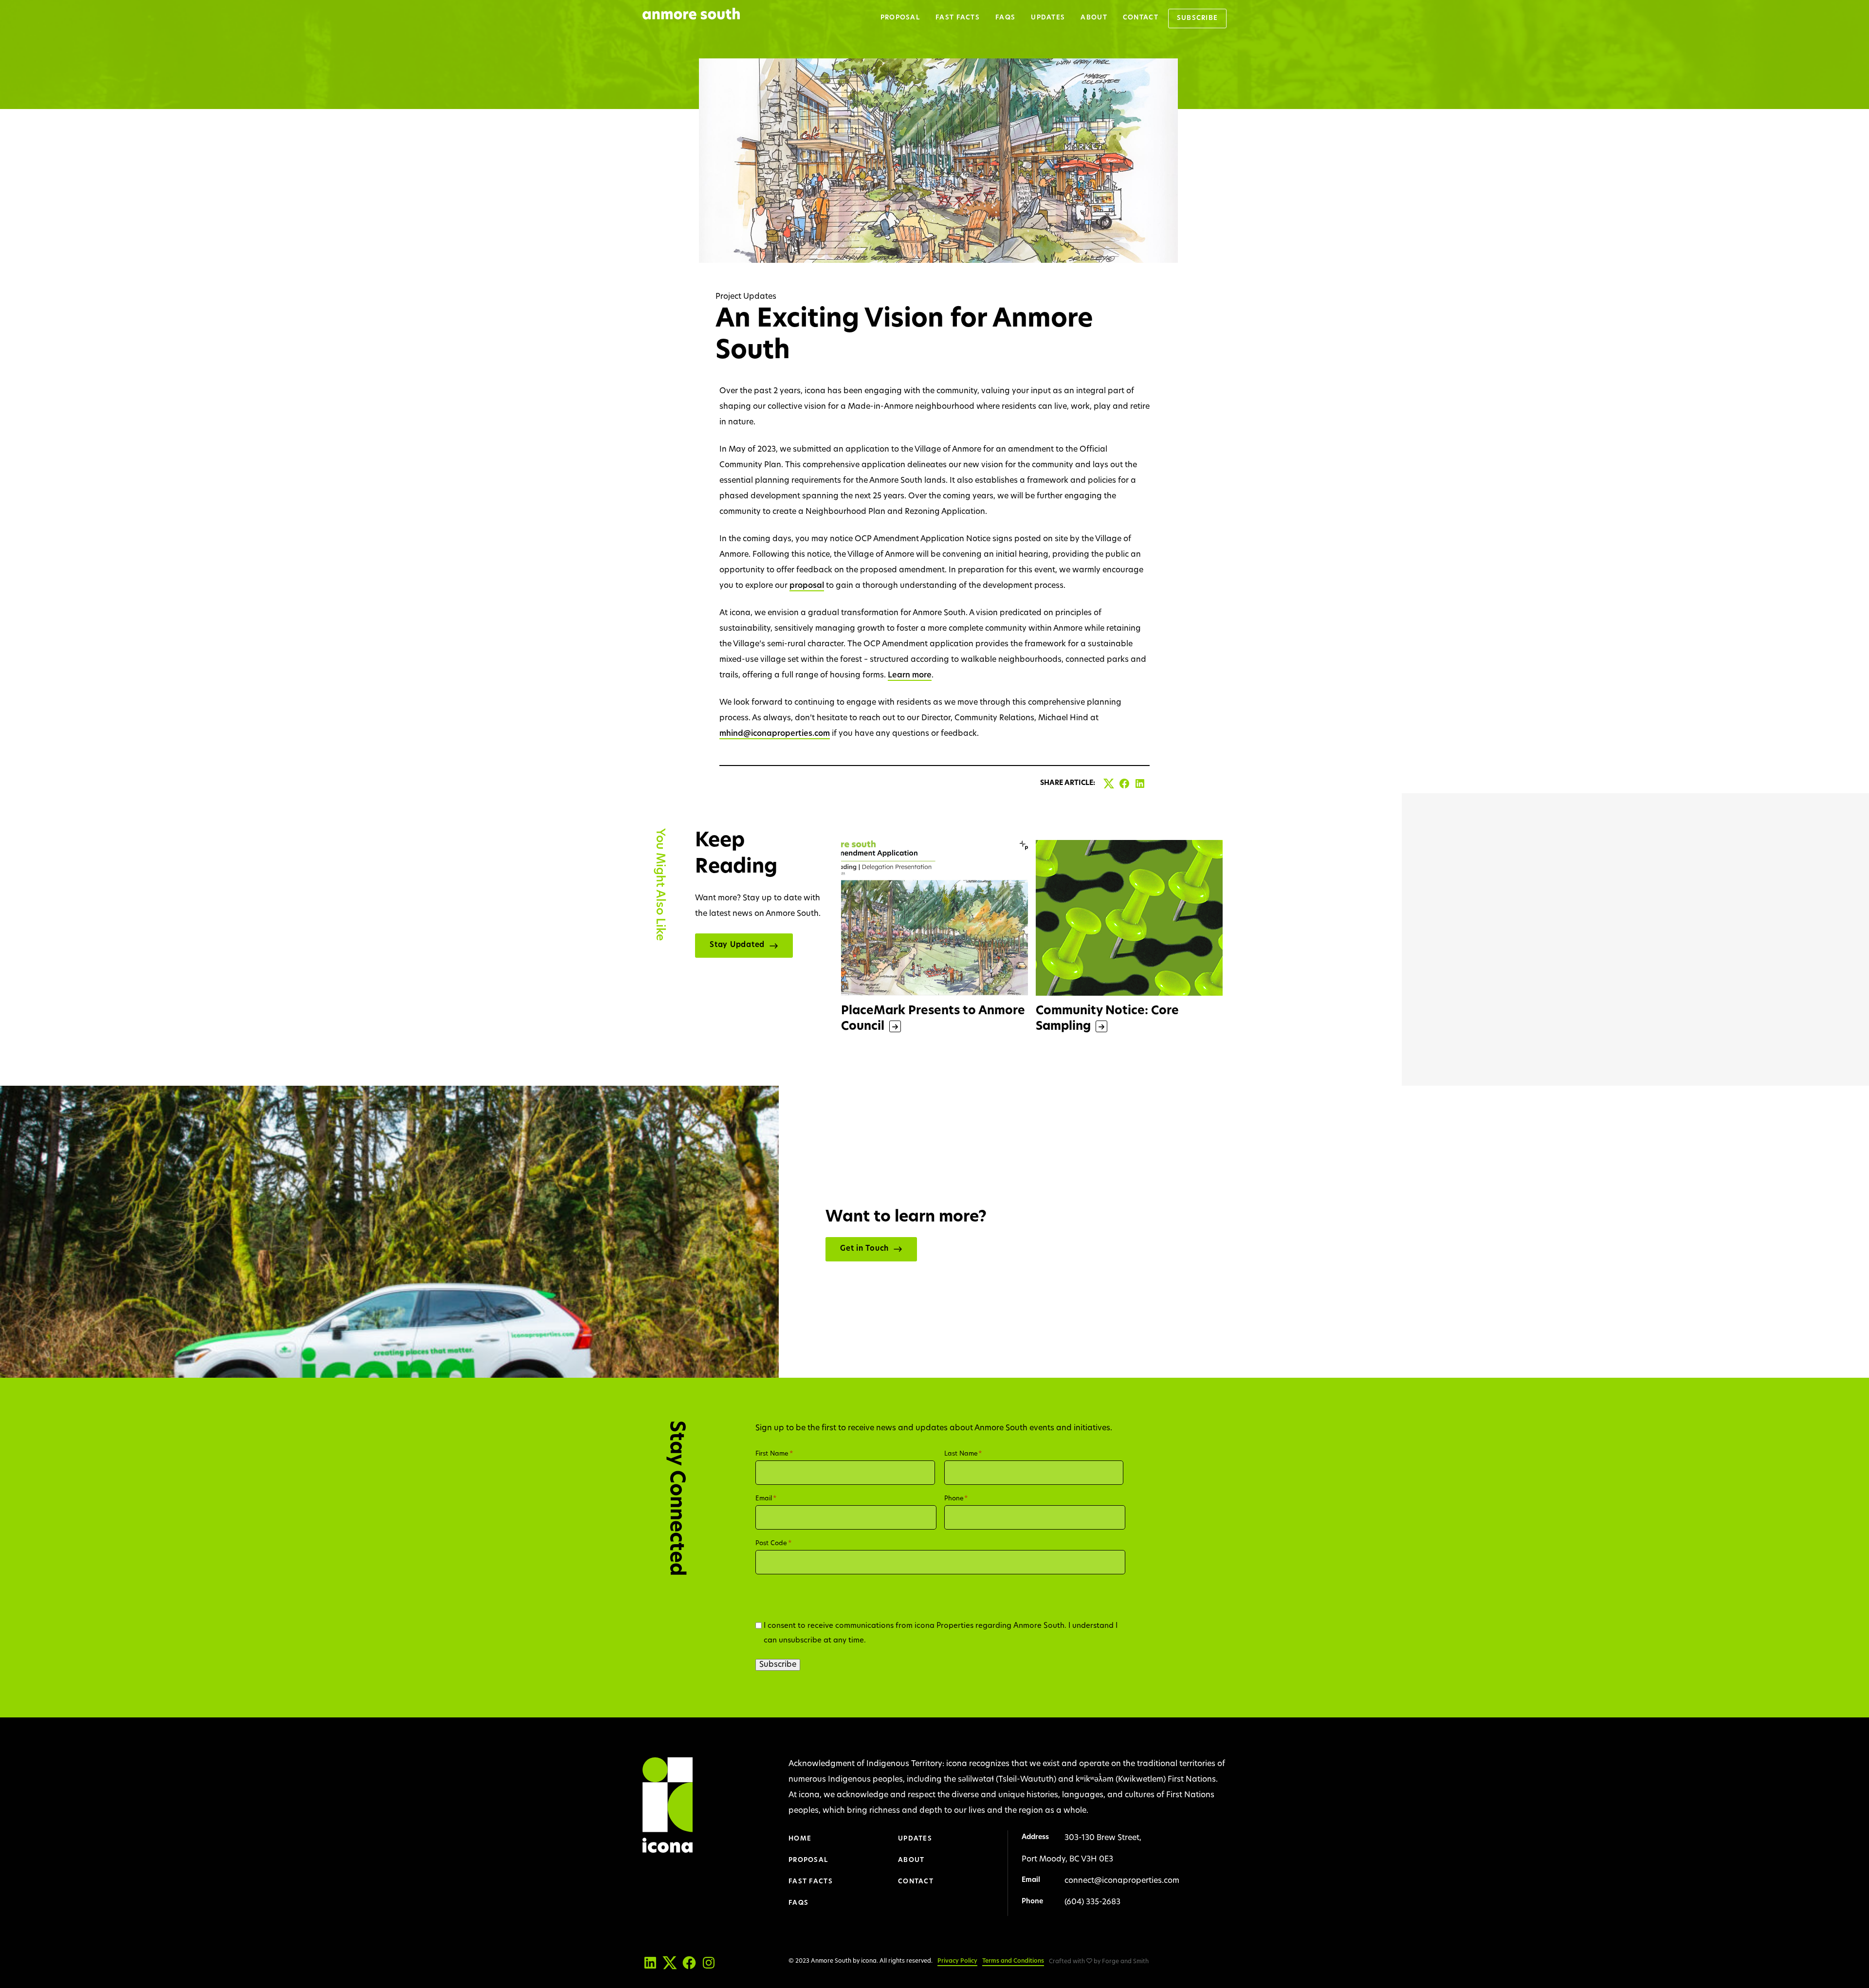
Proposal (900, 18)
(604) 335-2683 (1092, 1902)
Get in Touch (864, 1249)
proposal (807, 586)
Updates (1048, 18)
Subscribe (1198, 18)
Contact (1141, 18)
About (1094, 18)
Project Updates (746, 297)
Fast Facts (958, 18)
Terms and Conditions (1013, 1961)
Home (800, 1839)
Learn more (910, 675)
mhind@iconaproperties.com (775, 734)
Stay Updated (737, 945)
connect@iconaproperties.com (1122, 1881)
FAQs (1005, 18)
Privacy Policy (957, 1961)
